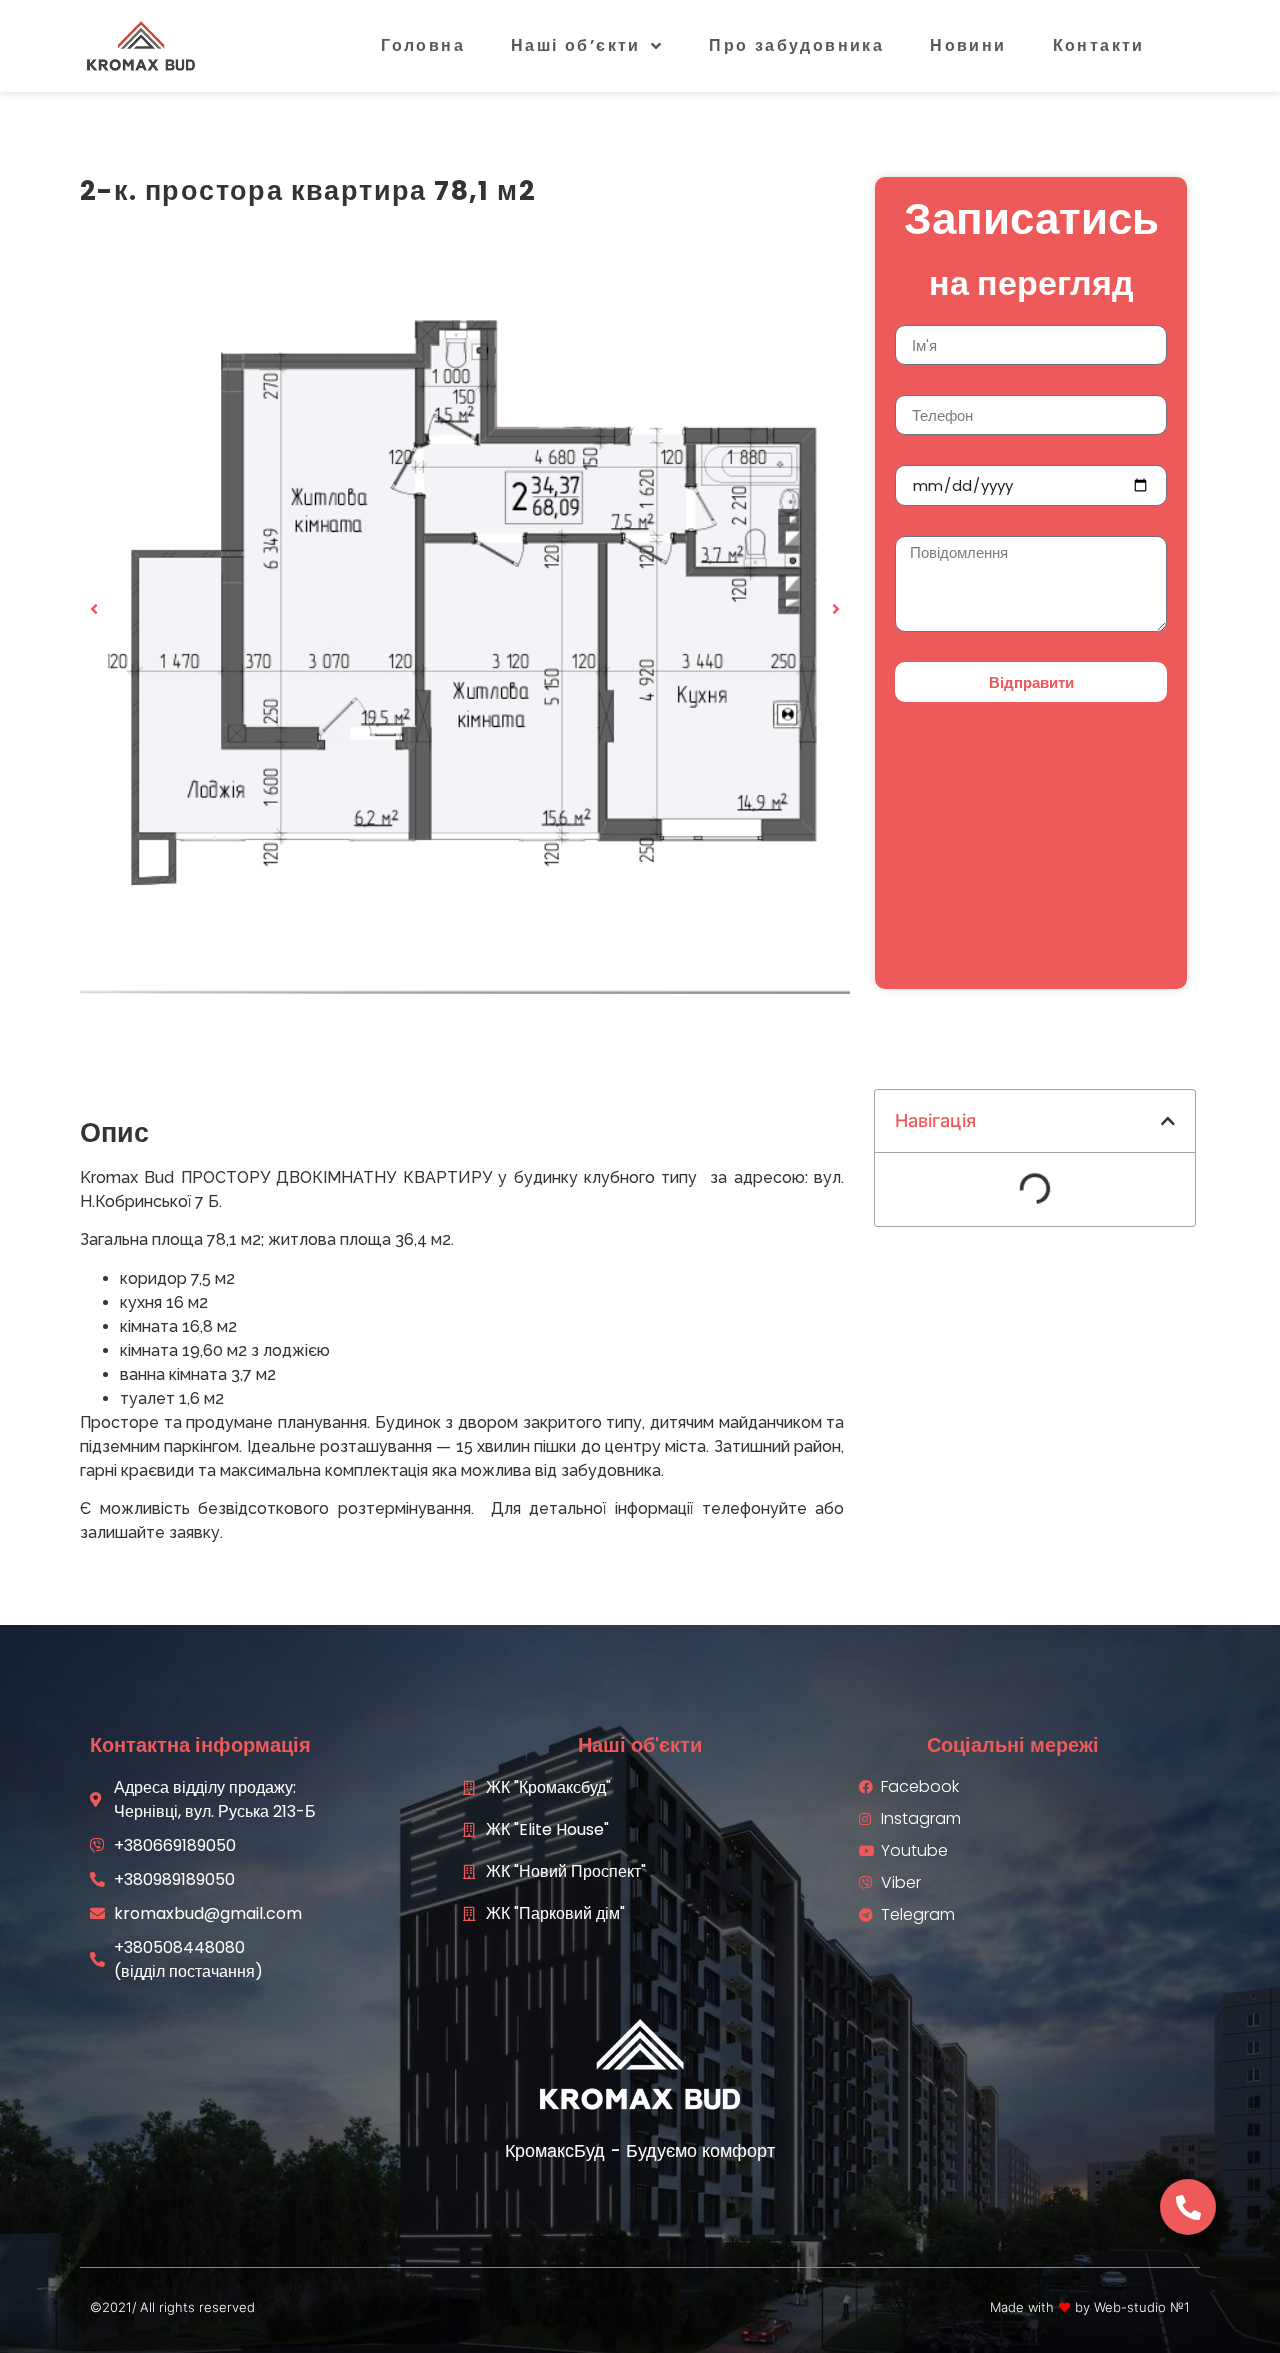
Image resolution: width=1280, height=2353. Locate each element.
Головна (423, 45)
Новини (968, 45)
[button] (94, 609)
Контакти (1099, 45)
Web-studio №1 (1142, 2307)
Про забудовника (796, 45)
